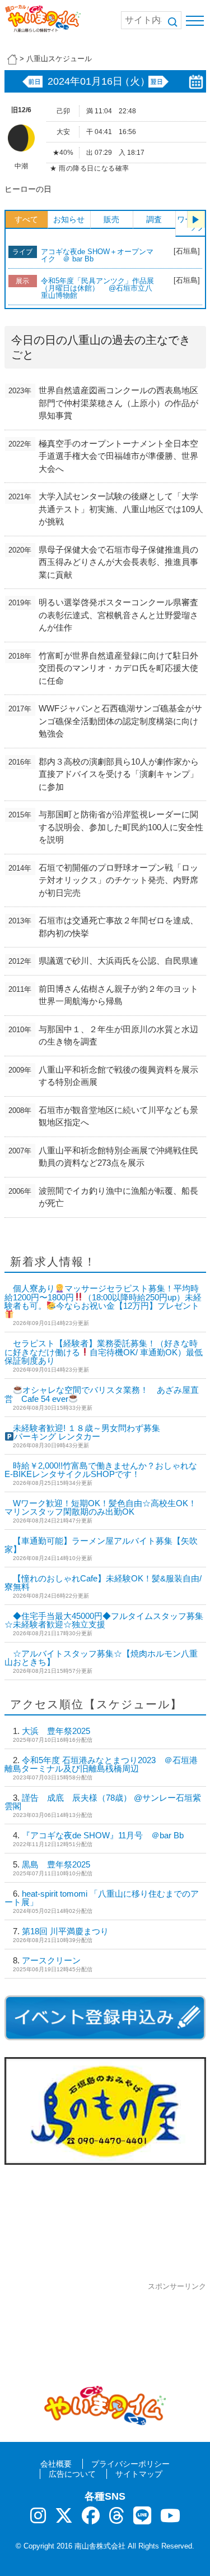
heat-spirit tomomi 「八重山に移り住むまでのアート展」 (102, 1898)
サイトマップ (139, 2474)
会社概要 (56, 2464)
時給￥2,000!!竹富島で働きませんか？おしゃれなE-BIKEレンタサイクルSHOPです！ (101, 1470)
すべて (26, 219)
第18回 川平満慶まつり (65, 1931)
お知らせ (69, 219)
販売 (111, 219)
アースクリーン (51, 1960)
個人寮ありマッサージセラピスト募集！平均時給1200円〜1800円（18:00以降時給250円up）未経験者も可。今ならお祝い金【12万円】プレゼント (103, 1297)
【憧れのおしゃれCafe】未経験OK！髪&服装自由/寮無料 (103, 1583)
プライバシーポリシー (130, 2464)
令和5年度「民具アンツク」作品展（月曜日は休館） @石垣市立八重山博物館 (97, 288)
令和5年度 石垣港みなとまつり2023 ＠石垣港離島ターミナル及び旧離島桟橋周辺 (101, 1764)
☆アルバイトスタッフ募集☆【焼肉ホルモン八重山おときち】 (101, 1658)
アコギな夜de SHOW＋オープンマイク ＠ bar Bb (97, 255)
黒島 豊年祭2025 (56, 1864)
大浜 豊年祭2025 (56, 1731)
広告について (72, 2474)
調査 (154, 219)
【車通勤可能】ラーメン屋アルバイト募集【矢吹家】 (101, 1545)
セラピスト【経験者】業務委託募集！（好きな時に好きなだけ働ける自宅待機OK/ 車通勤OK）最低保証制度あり (104, 1352)
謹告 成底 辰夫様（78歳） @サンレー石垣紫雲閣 (103, 1802)
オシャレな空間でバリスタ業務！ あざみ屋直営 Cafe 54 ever (102, 1394)
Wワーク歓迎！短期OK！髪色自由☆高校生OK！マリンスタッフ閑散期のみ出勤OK (101, 1507)
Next (196, 219)
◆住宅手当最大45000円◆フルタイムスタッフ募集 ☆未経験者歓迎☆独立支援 (104, 1620)
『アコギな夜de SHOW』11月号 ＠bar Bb (103, 1835)
